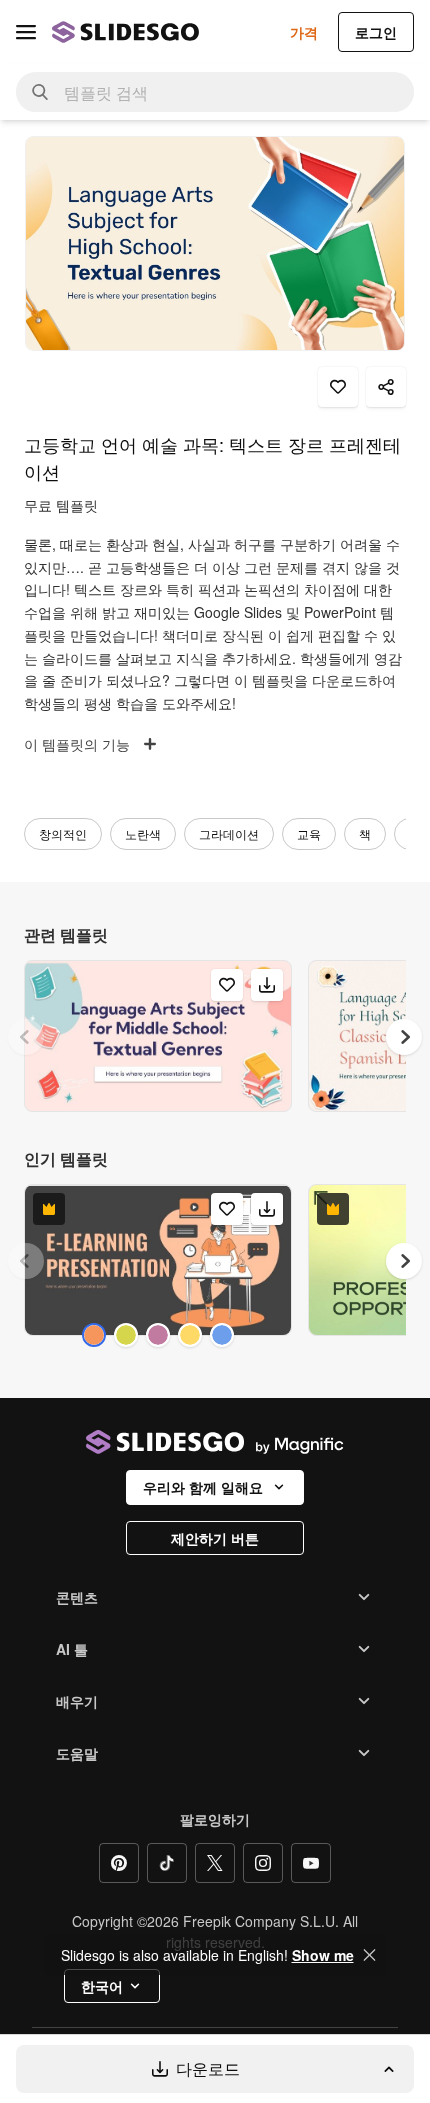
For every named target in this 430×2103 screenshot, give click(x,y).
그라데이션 (229, 833)
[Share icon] (386, 387)
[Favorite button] (338, 387)
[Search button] (40, 92)
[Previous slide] (26, 1037)
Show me (323, 1955)
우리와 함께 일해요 (203, 1487)
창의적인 (63, 833)
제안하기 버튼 (215, 1538)
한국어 (102, 1986)
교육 (309, 833)
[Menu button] (26, 32)
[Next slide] (404, 1037)
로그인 (376, 32)
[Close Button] (370, 1955)
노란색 (143, 833)
